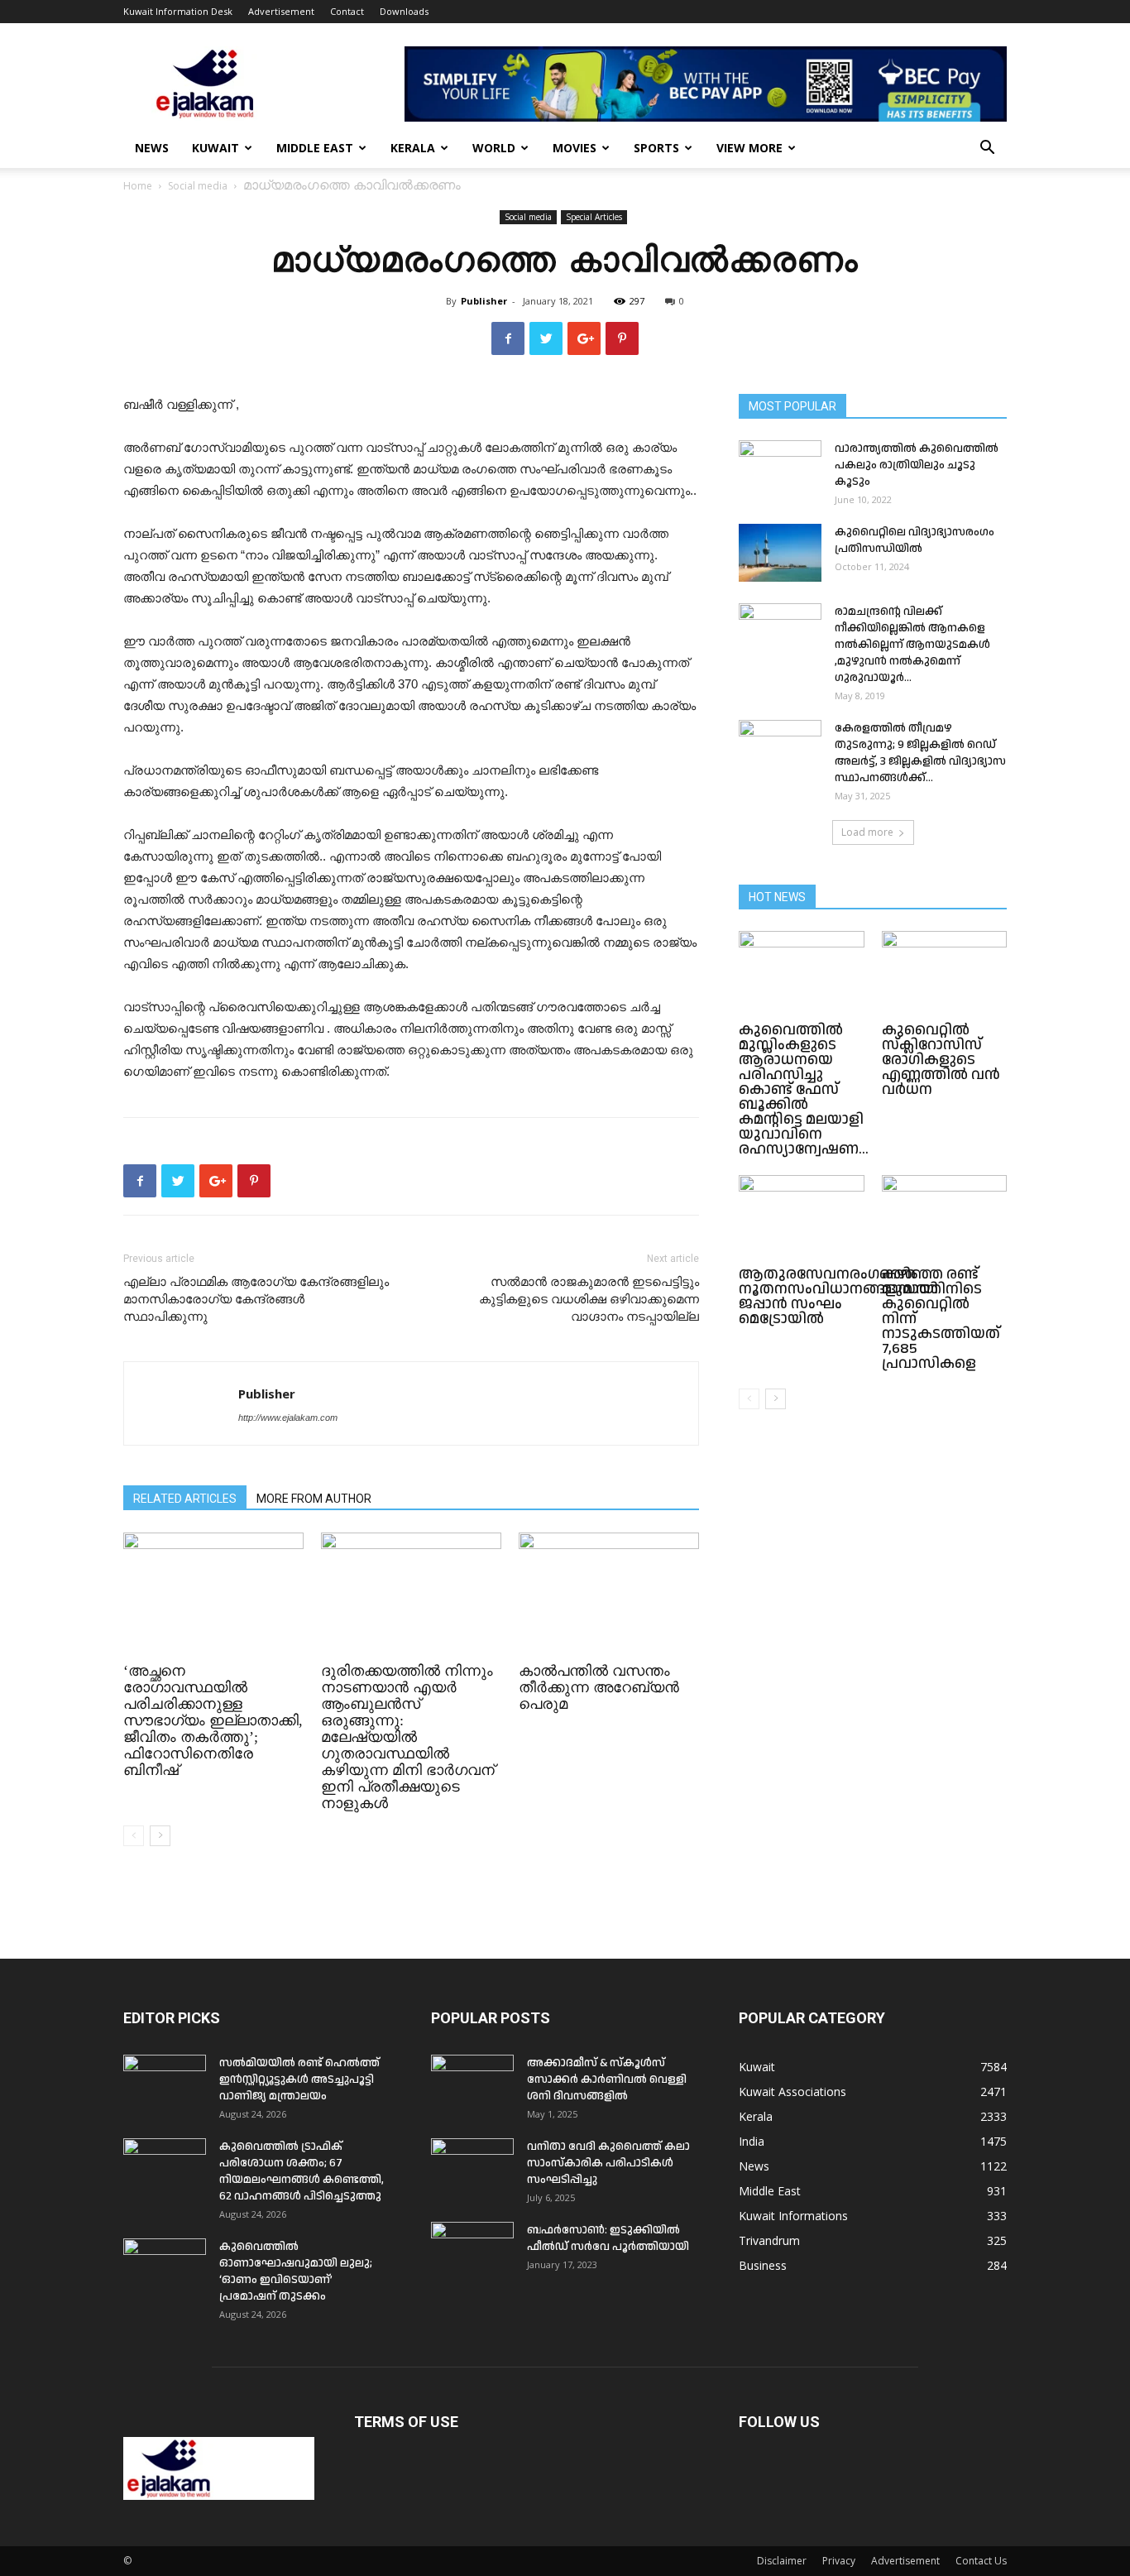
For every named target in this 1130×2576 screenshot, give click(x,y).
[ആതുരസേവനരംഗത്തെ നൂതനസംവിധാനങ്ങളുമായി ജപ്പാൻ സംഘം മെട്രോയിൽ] (802, 1218)
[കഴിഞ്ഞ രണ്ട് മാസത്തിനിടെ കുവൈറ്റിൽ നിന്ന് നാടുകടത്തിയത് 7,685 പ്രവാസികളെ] (945, 1218)
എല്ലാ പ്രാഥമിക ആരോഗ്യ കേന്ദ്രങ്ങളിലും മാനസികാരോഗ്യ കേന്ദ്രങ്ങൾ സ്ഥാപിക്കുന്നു (256, 1299)
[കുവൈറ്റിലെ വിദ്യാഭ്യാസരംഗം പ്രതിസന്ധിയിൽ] (780, 553)
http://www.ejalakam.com (288, 1418)
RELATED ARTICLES (185, 1499)
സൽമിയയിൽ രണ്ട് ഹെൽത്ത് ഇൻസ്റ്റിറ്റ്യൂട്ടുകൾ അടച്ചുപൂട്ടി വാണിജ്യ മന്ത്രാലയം (299, 2080)
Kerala (413, 148)
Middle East (315, 148)
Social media (198, 186)
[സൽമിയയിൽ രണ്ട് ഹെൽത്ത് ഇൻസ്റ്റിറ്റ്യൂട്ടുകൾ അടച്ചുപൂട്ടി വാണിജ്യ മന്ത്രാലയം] (165, 2084)
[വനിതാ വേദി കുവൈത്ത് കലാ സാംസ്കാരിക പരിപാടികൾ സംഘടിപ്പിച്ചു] (472, 2167)
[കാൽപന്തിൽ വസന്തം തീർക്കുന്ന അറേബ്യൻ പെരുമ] (609, 1595)
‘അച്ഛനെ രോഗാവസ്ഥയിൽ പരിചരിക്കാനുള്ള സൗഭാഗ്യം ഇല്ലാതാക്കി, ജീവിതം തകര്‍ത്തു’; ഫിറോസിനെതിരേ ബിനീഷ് (213, 1720)
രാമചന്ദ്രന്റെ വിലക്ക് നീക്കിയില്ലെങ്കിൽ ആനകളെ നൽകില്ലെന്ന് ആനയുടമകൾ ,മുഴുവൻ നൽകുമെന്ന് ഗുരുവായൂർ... (912, 645)
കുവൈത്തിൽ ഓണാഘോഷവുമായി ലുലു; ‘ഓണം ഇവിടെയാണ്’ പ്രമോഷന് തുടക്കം (296, 2271)
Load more (867, 832)
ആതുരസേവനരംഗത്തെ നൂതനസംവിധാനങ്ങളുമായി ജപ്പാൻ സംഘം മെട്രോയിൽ (838, 1296)
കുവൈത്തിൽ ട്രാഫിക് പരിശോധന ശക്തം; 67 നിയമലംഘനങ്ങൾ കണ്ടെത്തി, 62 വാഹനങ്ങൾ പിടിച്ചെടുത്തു (302, 2171)
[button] (987, 149)
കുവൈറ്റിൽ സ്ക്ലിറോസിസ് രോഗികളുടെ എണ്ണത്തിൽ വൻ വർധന (941, 1060)
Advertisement (281, 11)
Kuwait (215, 148)
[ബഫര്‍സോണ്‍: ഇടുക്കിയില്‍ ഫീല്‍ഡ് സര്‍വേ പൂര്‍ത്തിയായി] (472, 2251)
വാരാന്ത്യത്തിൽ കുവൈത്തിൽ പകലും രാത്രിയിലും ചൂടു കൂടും (917, 465)
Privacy (839, 2561)
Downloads (404, 11)
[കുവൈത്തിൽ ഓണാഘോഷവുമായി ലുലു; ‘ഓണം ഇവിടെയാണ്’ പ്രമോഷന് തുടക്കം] (165, 2267)
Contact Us (981, 2561)
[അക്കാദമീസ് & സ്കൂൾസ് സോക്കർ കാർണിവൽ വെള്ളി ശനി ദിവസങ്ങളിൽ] (472, 2084)
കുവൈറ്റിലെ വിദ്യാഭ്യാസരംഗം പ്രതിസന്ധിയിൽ (915, 540)
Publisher (484, 301)
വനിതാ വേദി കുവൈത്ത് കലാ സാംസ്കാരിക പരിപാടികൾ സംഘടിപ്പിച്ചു (608, 2163)
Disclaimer (782, 2561)
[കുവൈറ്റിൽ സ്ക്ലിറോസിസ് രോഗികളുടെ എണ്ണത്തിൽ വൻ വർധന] (945, 974)
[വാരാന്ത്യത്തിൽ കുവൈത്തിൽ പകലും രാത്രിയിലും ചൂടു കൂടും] (780, 469)
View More (749, 148)
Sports (656, 148)
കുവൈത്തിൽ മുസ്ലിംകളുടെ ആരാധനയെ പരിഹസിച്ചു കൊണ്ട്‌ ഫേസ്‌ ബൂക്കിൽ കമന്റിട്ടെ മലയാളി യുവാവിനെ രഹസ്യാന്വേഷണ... (804, 1089)
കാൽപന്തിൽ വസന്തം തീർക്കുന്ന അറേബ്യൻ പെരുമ (599, 1687)
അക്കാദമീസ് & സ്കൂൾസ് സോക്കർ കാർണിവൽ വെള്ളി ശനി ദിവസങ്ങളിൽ (607, 2080)
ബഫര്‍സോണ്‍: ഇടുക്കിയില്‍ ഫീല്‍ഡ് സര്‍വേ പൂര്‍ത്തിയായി (608, 2238)
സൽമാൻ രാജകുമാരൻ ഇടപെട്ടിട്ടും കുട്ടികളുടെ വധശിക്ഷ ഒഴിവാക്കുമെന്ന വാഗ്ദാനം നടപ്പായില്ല (589, 1299)
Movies (575, 148)
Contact (347, 11)
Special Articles (594, 217)
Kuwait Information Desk (178, 11)
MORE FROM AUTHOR (314, 1499)
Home (138, 186)
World (494, 148)
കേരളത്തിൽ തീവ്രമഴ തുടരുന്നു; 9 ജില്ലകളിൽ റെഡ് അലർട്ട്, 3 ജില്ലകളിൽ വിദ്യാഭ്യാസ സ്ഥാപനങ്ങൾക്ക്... (920, 753)
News (152, 148)
